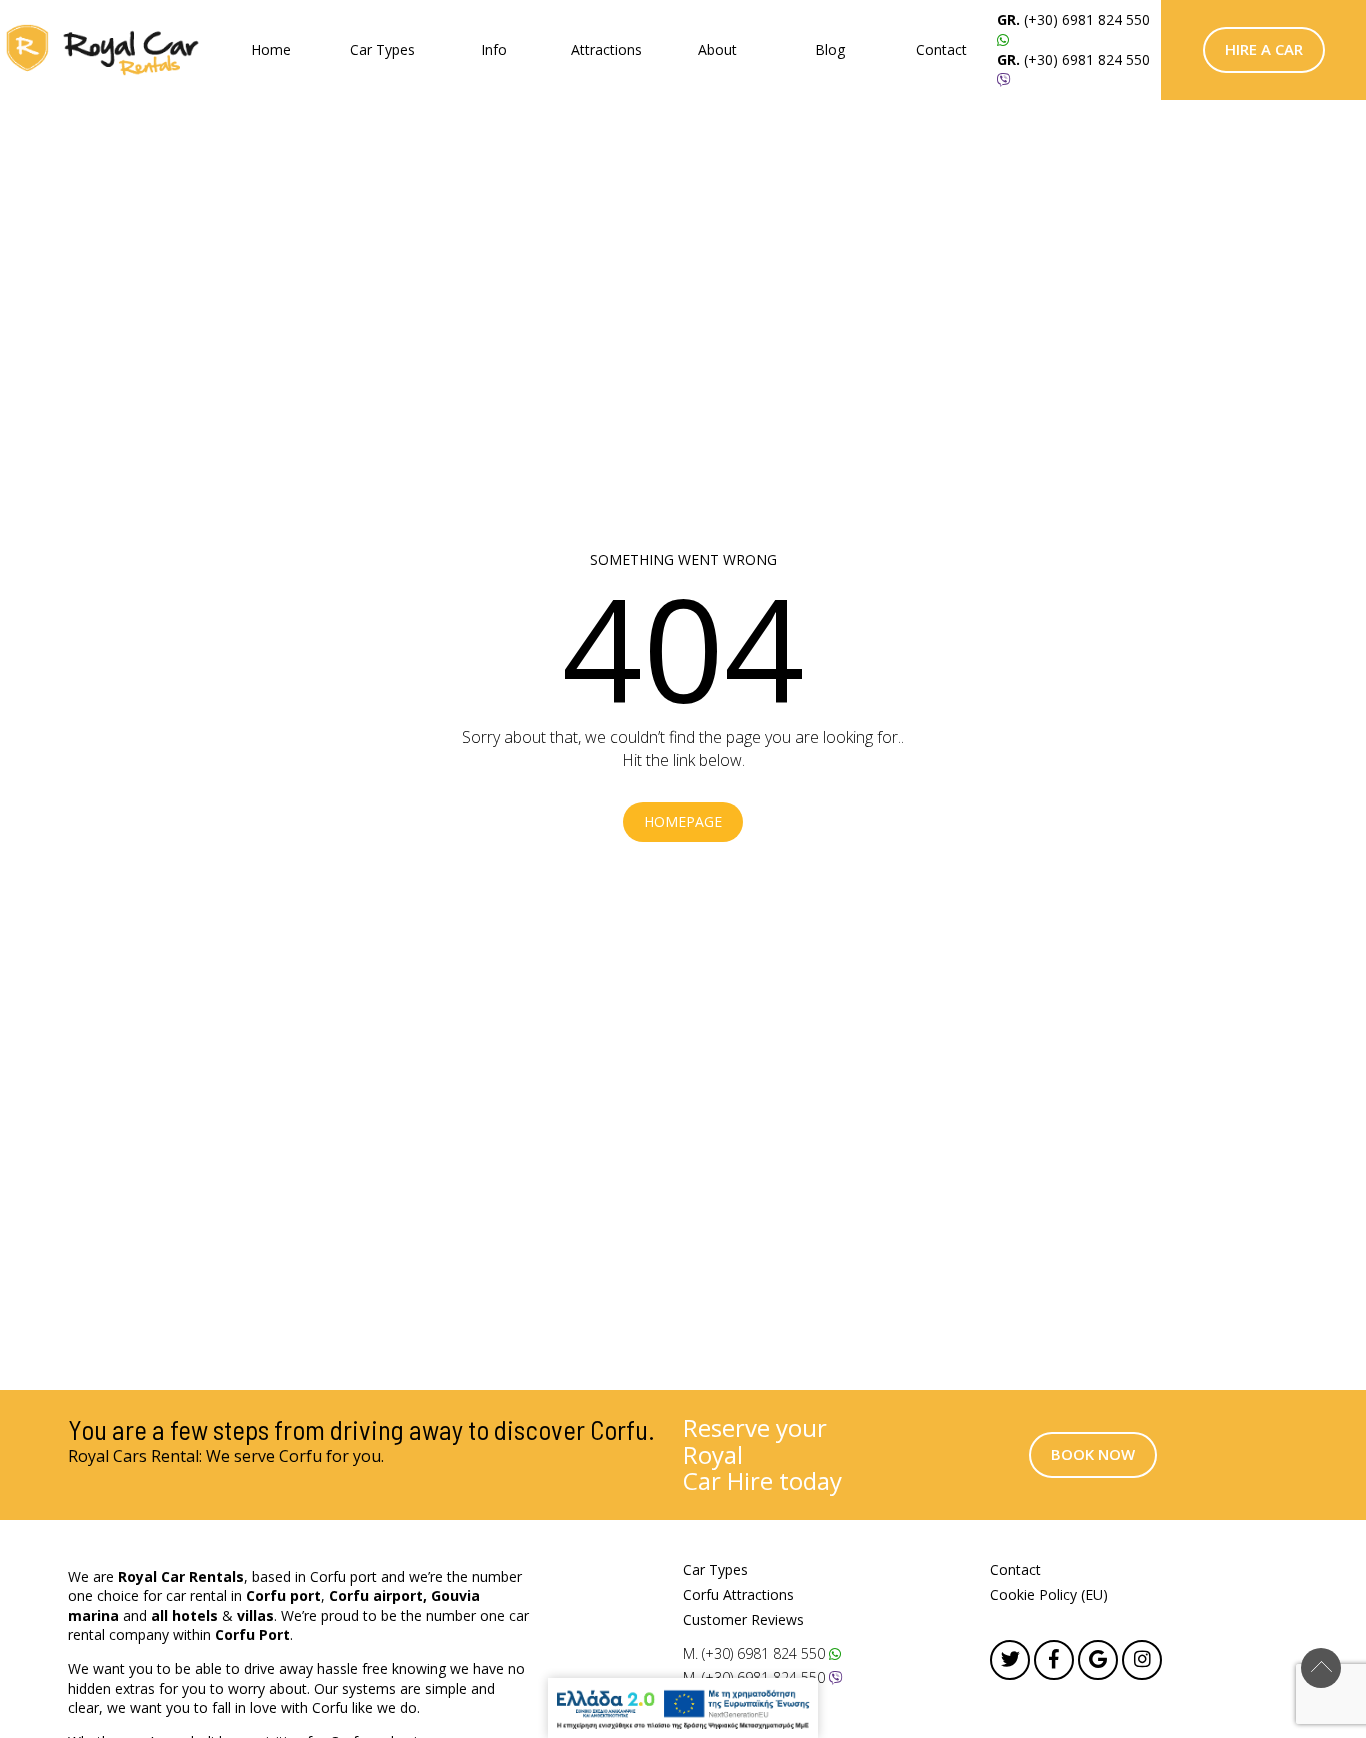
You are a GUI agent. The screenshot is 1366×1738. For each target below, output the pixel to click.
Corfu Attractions (738, 1594)
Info (494, 49)
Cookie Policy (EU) (1049, 1594)
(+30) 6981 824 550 (1087, 19)
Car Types (382, 49)
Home (271, 49)
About (717, 49)
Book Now (1093, 1454)
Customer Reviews (743, 1619)
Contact (941, 49)
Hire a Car (1264, 49)
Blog (830, 49)
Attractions (606, 49)
